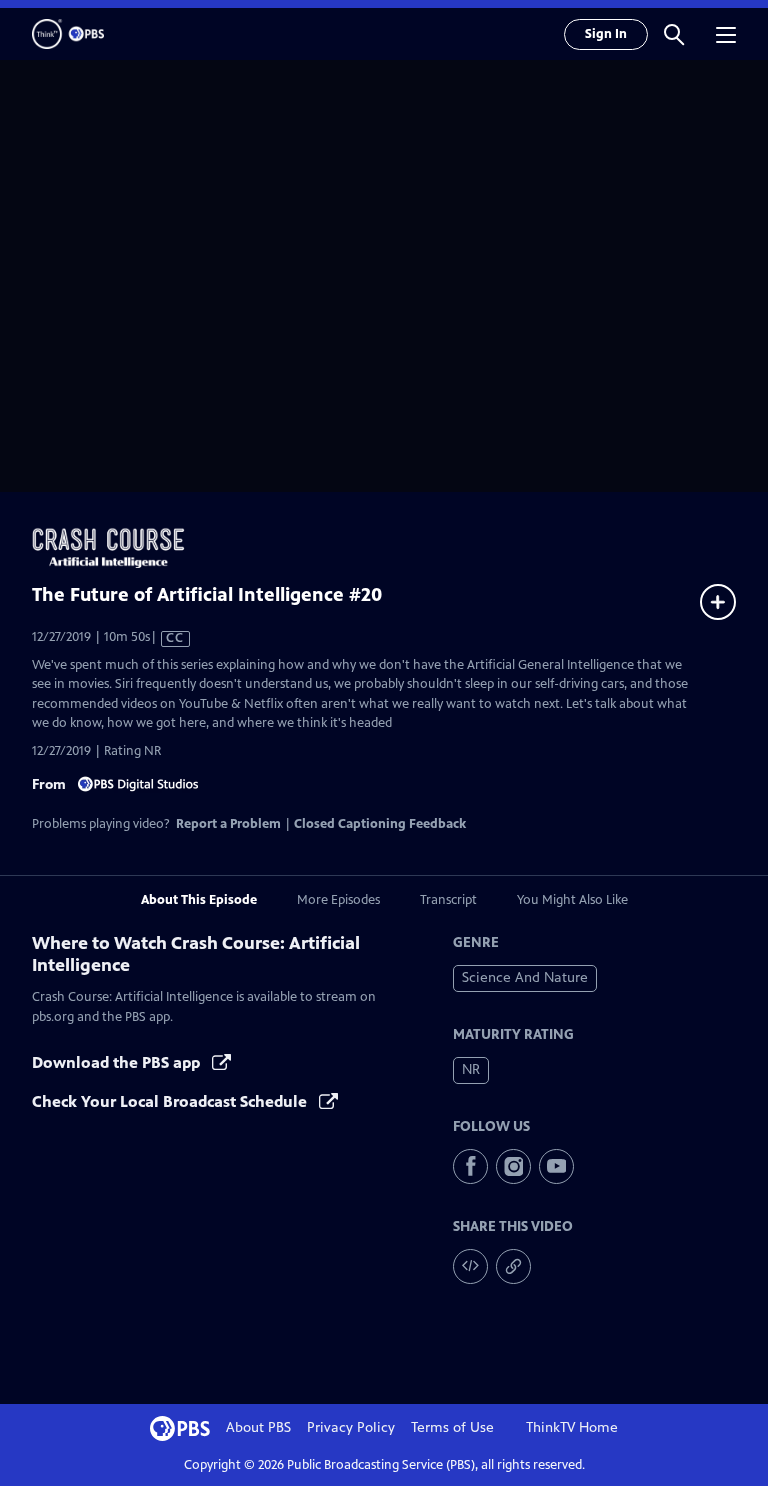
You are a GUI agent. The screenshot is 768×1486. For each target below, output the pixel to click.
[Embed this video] (470, 1266)
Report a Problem (228, 824)
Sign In (606, 34)
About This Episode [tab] (199, 900)
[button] (674, 34)
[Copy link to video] (513, 1266)
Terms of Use (452, 1427)
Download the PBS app (118, 1062)
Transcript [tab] (448, 900)
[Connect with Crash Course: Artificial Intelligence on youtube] (556, 1166)
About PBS (258, 1427)
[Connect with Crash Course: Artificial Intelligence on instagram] (513, 1166)
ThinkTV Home (572, 1427)
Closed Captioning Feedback (380, 824)
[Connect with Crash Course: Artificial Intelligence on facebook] (470, 1166)
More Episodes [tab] (338, 900)
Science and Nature (525, 977)
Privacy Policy (351, 1427)
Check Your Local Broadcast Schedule (171, 1101)
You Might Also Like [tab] (572, 900)
